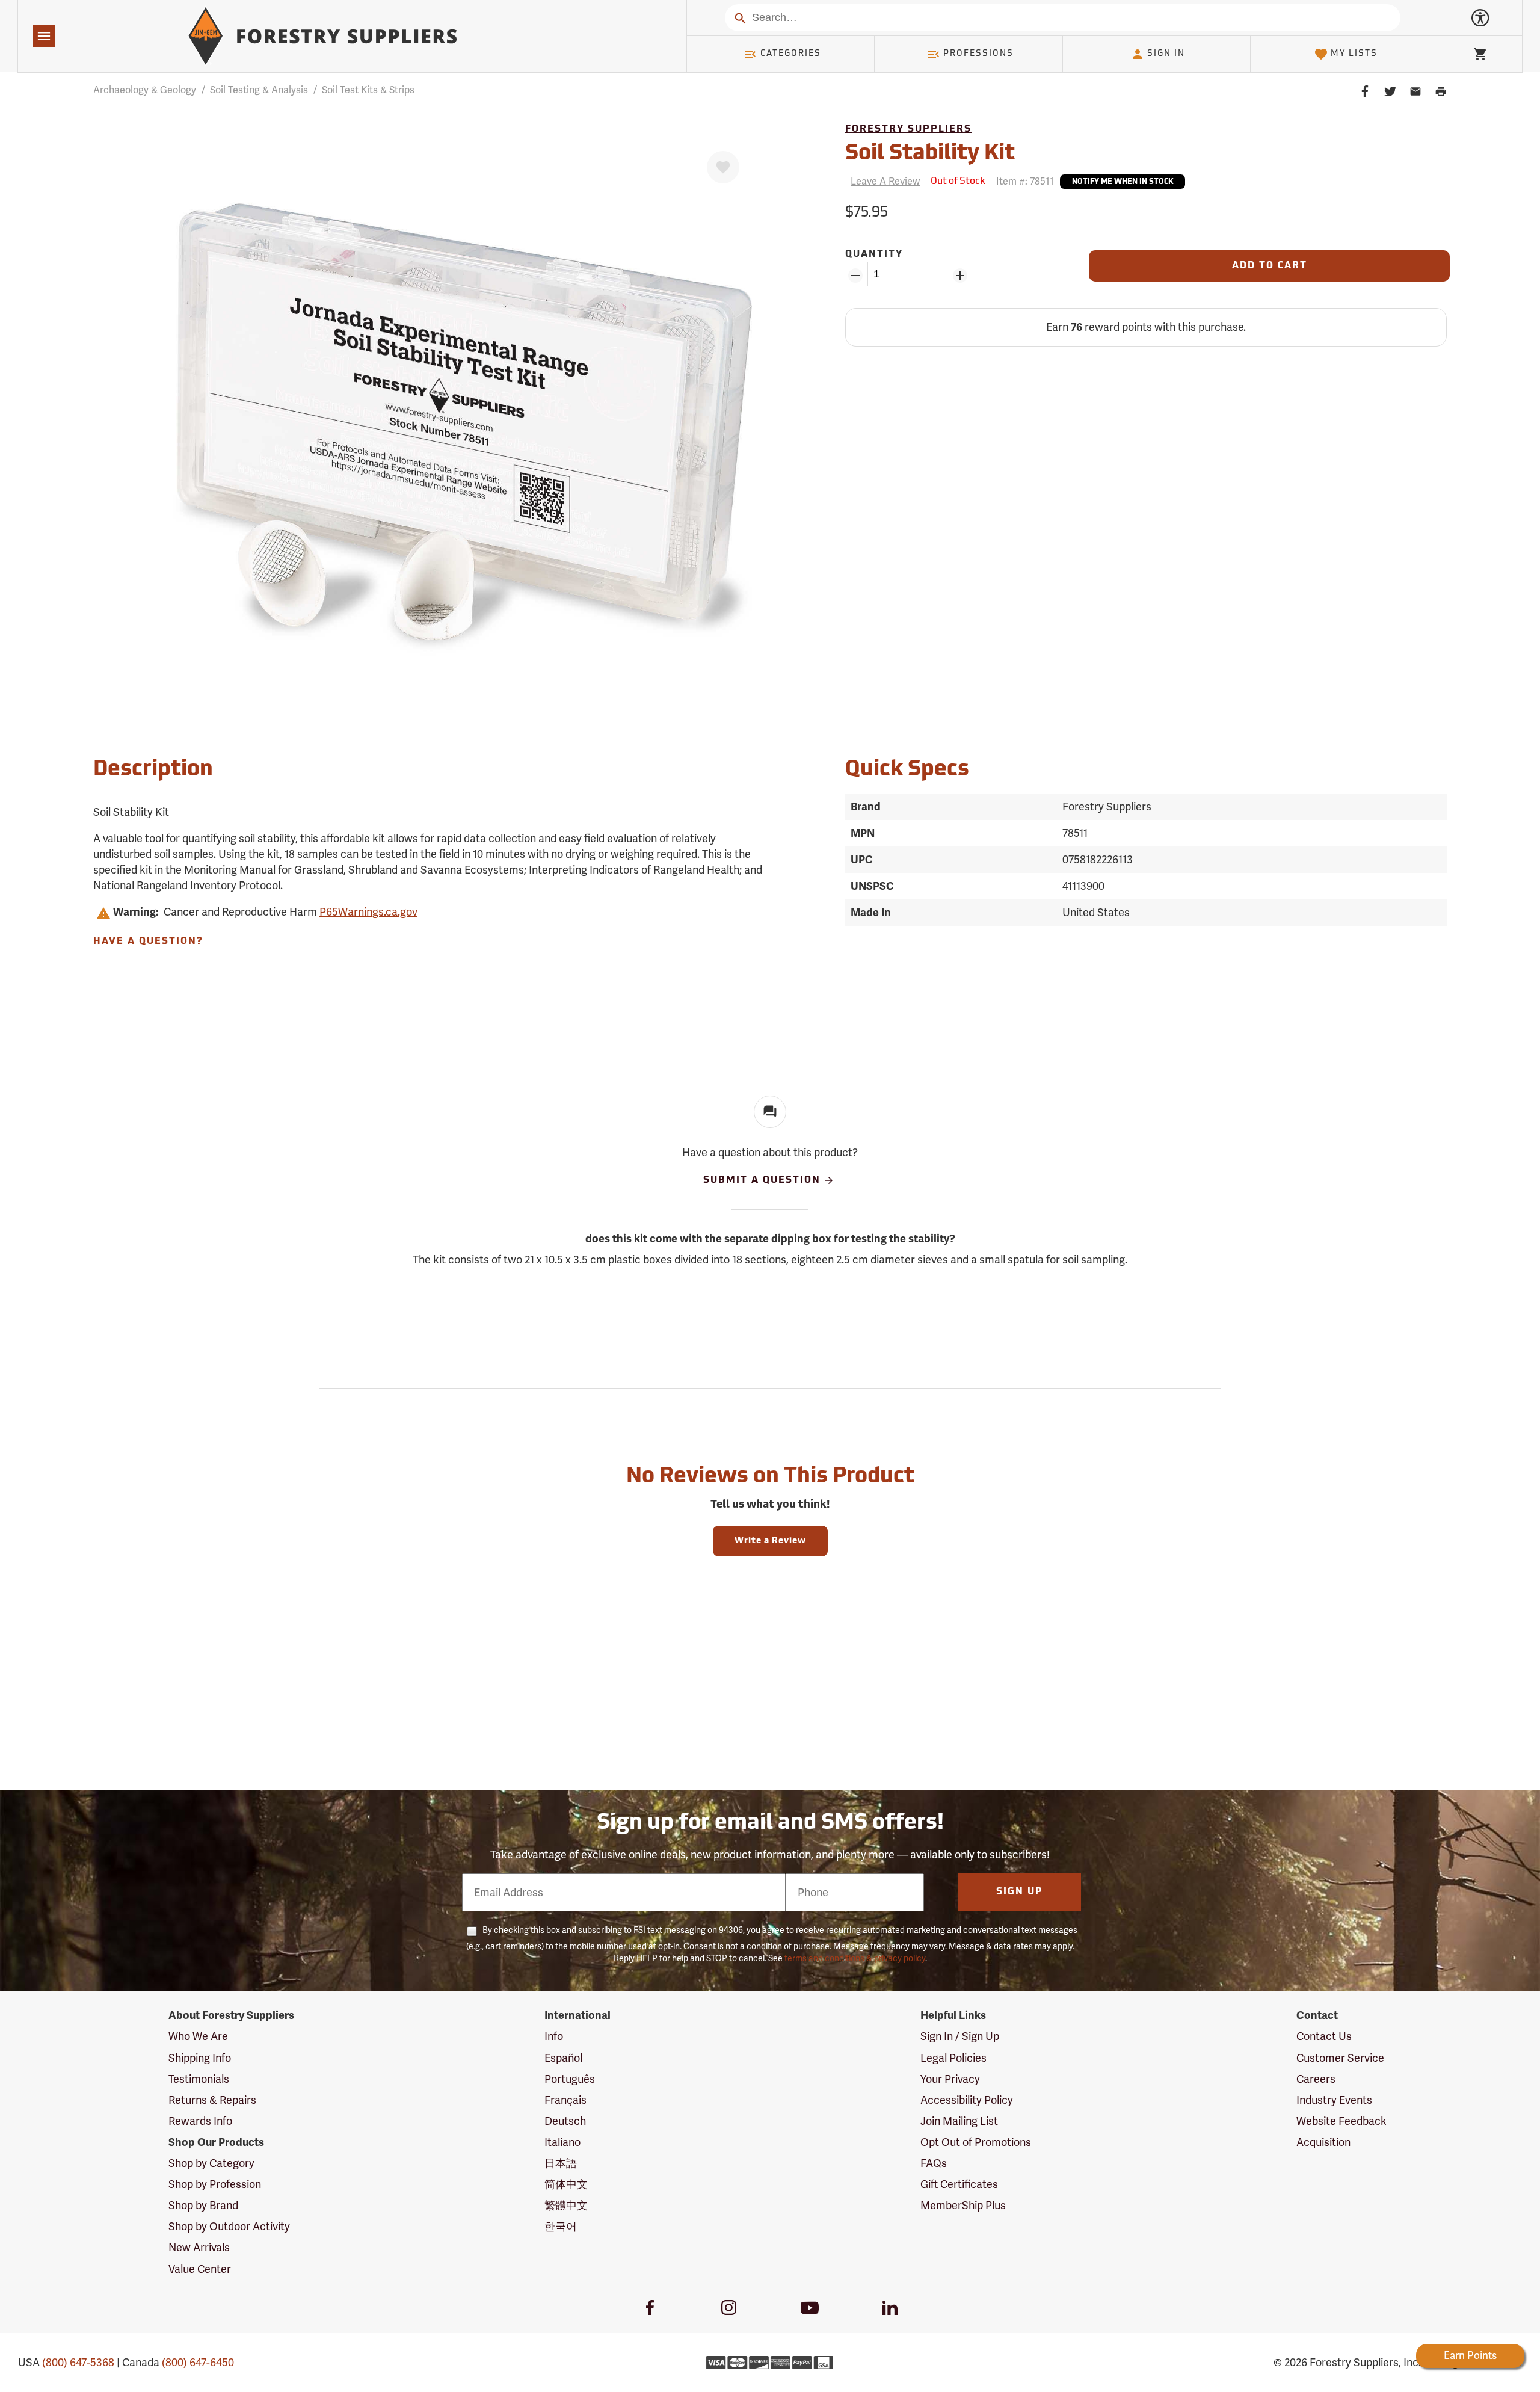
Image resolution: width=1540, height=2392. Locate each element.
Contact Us (1324, 2036)
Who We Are (198, 2036)
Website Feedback (1341, 2121)
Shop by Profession (215, 2184)
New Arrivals (199, 2247)
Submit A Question (762, 1180)
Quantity (874, 254)
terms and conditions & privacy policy (855, 1958)
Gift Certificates (959, 2184)
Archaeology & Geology (145, 90)
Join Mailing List (959, 2121)
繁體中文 (566, 2205)
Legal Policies (953, 2058)
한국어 (561, 2226)
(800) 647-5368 (78, 2362)
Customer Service (1340, 2058)
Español (563, 2058)
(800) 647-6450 (198, 2362)
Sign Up (1020, 1892)
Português (570, 2079)
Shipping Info (200, 2058)
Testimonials (199, 2079)
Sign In (1166, 54)
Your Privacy (950, 2079)
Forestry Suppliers (908, 129)
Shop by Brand (203, 2205)
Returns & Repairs (212, 2100)
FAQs (934, 2163)
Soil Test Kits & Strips (368, 90)
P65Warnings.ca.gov (368, 912)
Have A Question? (148, 942)
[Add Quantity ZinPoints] (960, 276)
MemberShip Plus (963, 2205)
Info (554, 2036)
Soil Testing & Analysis (259, 90)
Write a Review (770, 1541)
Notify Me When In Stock (1123, 182)
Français (565, 2100)
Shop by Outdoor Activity (229, 2226)
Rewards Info (200, 2121)
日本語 (561, 2163)
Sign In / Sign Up (960, 2036)
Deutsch (565, 2121)
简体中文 (566, 2184)
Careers (1316, 2079)
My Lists (1354, 54)
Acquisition (1323, 2142)
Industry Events (1334, 2100)
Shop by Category (211, 2163)
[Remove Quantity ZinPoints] (855, 276)
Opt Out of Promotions (976, 2142)
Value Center (200, 2269)
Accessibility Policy (967, 2100)
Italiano (562, 2142)
